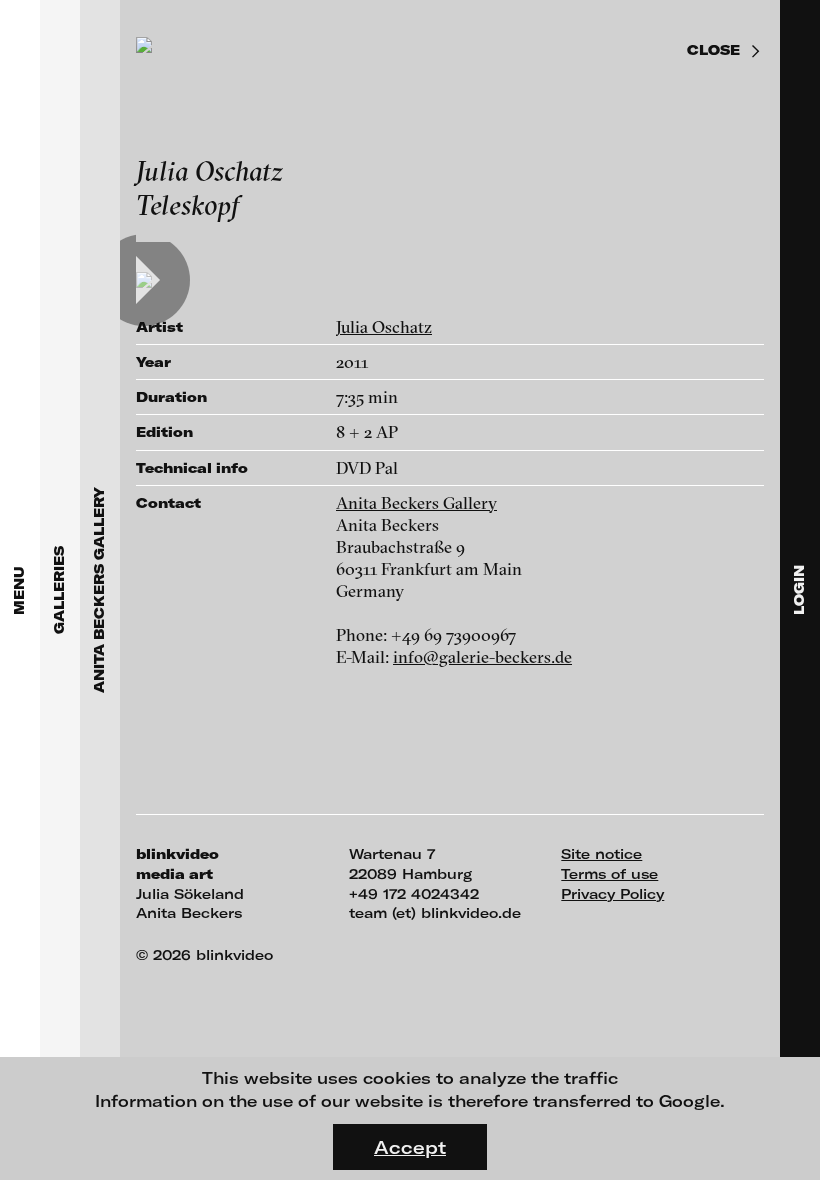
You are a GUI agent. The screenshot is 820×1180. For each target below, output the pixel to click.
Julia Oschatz (384, 326)
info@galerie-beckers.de (482, 656)
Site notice (601, 853)
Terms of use (609, 873)
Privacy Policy (612, 893)
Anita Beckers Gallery (416, 502)
